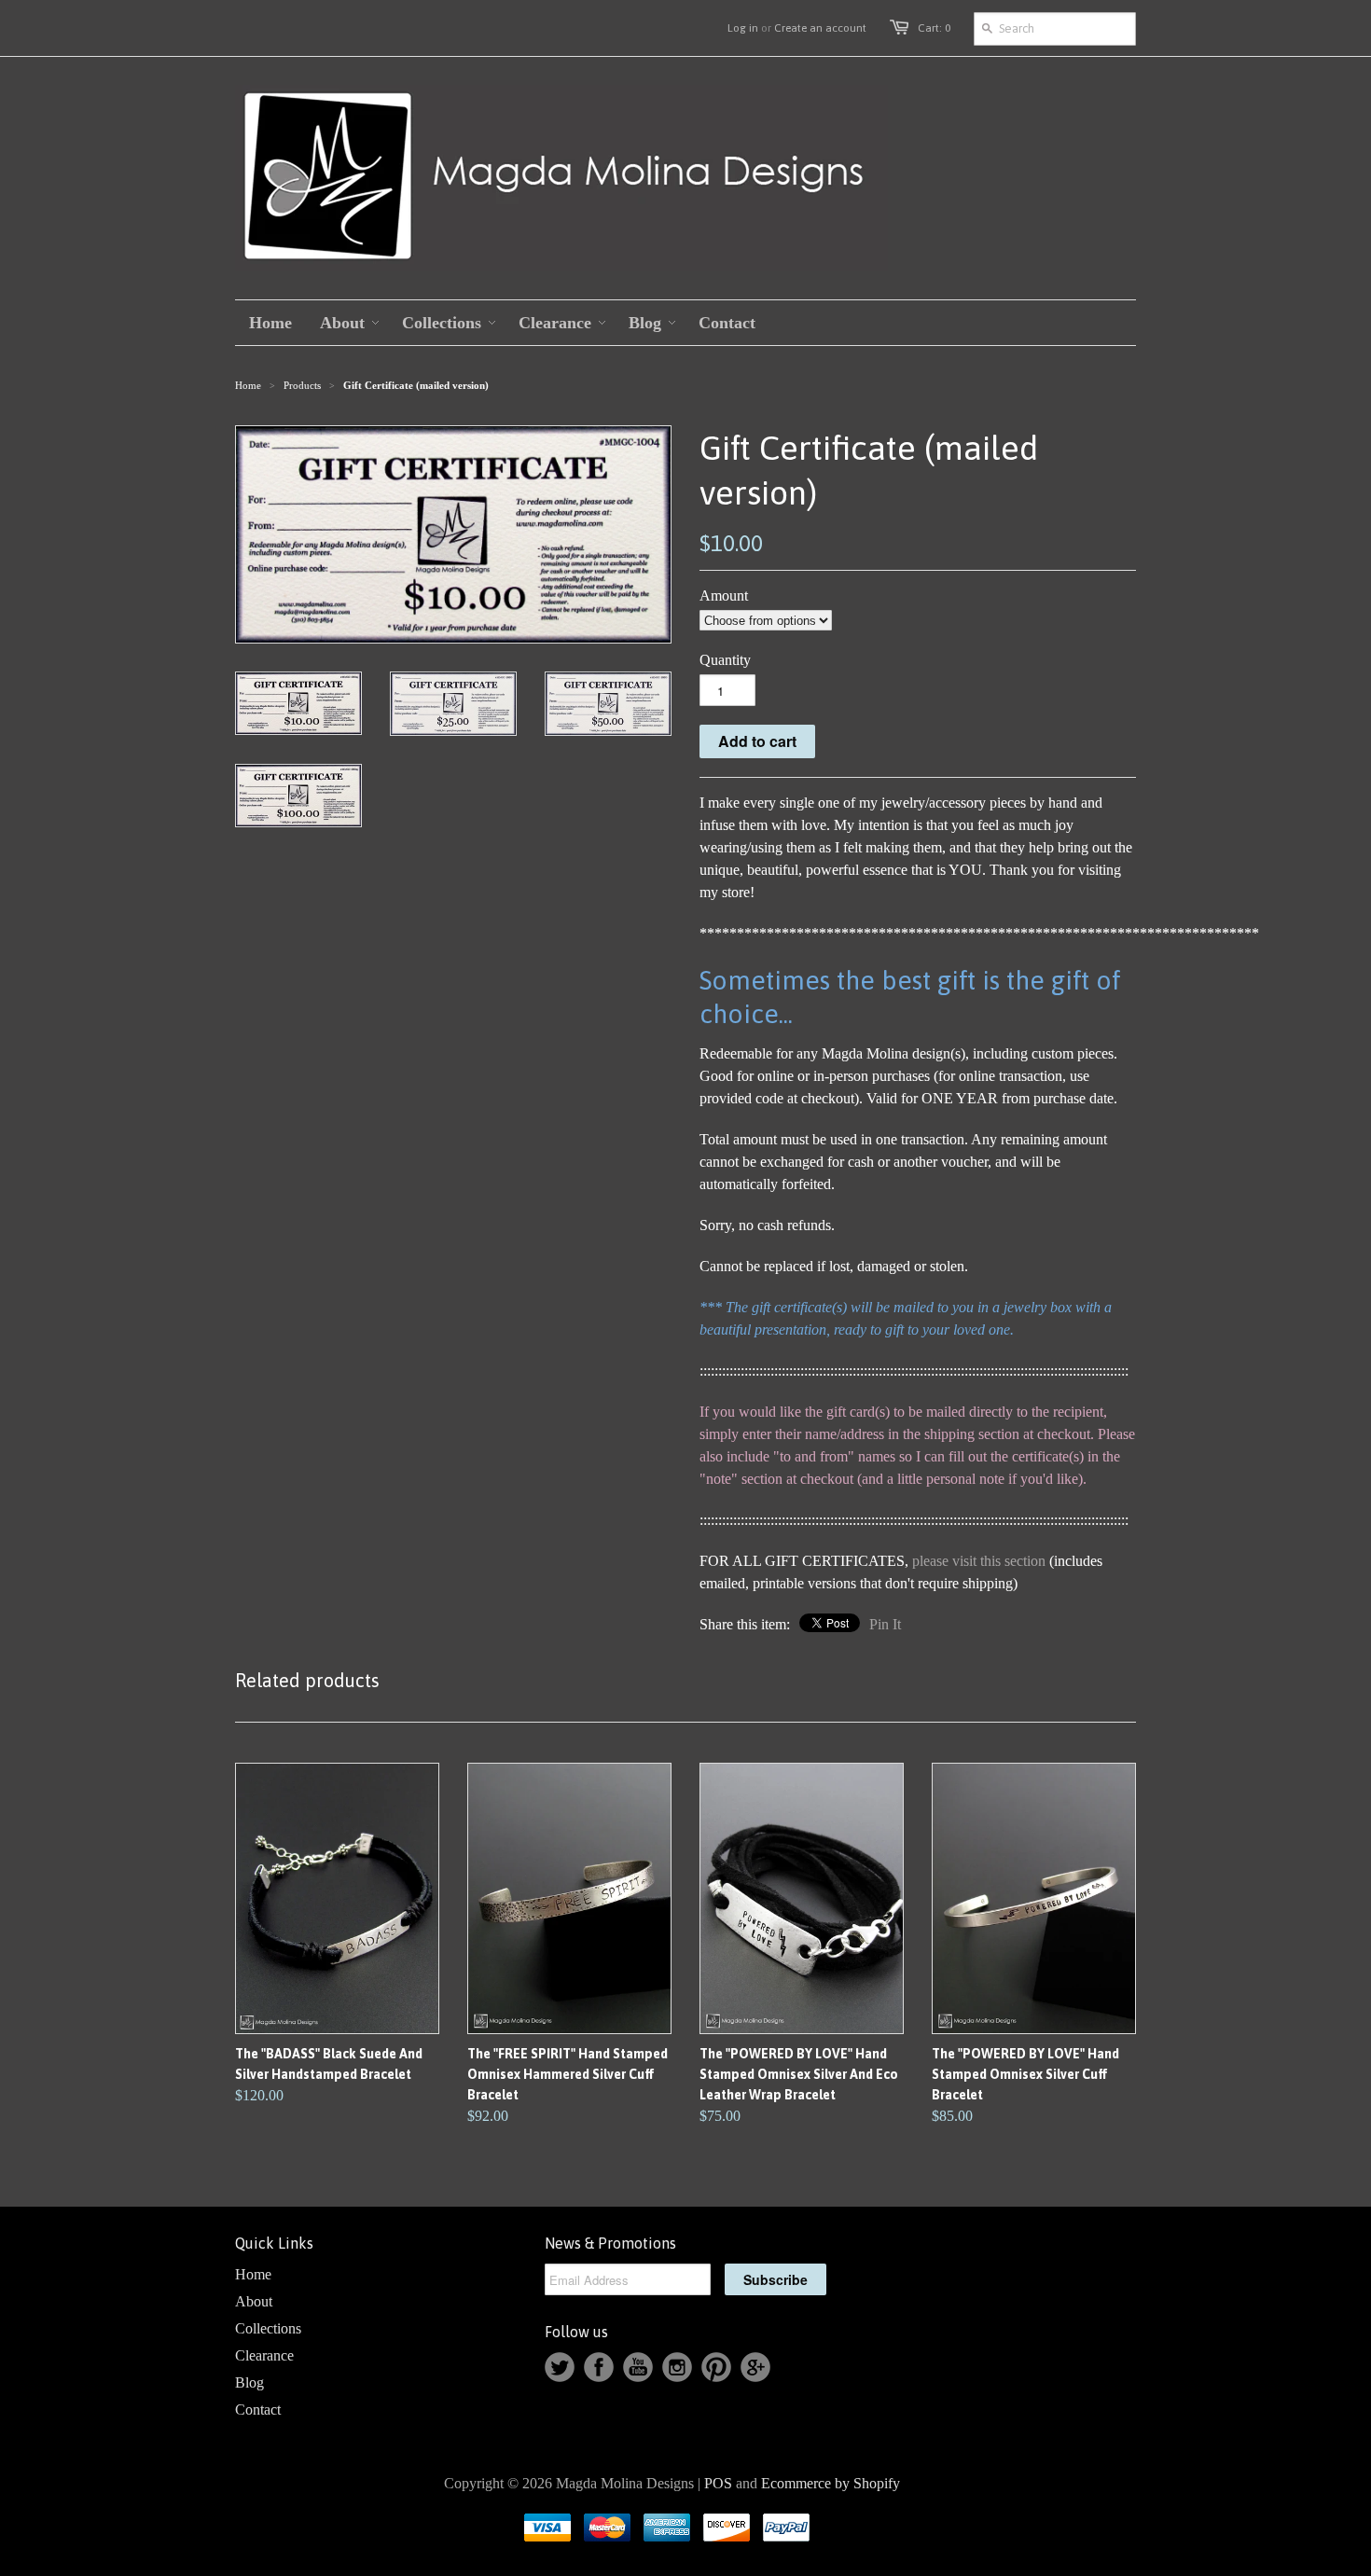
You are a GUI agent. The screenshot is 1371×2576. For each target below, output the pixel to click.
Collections (268, 2328)
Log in (743, 28)
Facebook (599, 2367)
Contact (258, 2410)
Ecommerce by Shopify (831, 2483)
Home (253, 2274)
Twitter (560, 2367)
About (254, 2301)
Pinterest (716, 2367)
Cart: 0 (934, 28)
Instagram (677, 2367)
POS (718, 2483)
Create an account (820, 28)
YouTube (638, 2367)
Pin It (885, 1624)
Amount (724, 596)
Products (302, 385)
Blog (249, 2382)
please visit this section (979, 1561)
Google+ (755, 2367)
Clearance (264, 2355)
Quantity (725, 660)
